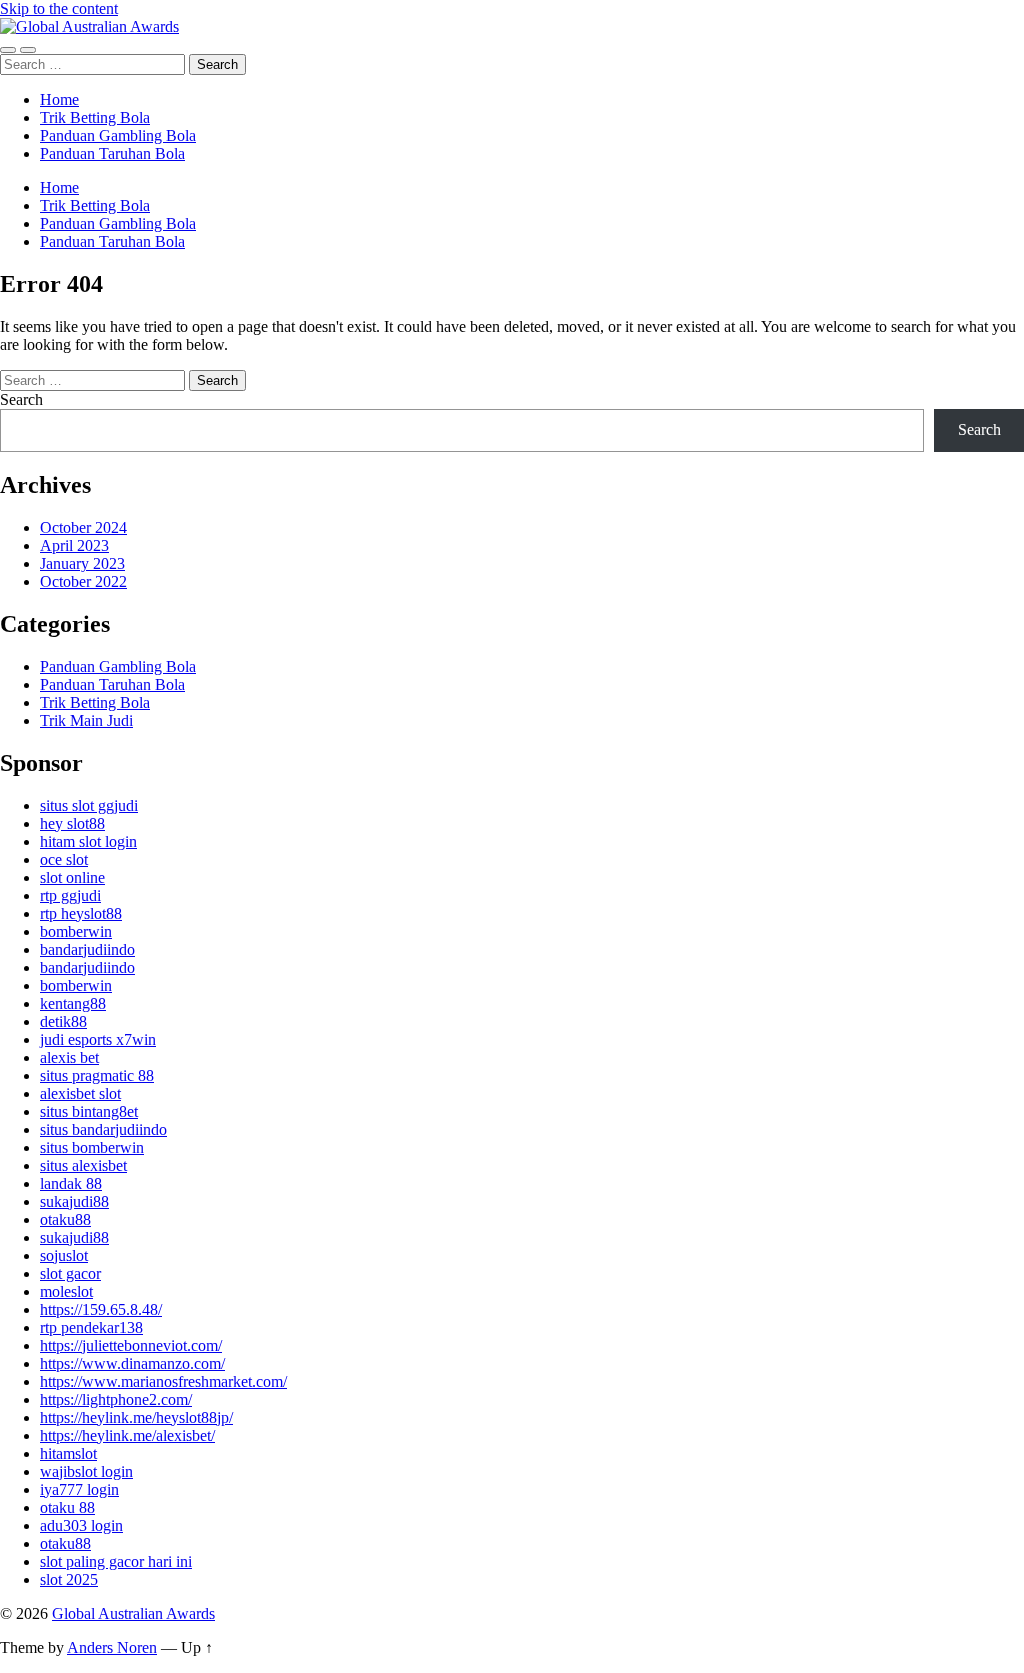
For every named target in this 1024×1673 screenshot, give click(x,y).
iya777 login (79, 1489)
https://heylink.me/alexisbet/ (127, 1435)
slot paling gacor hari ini (116, 1561)
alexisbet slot (80, 1093)
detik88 (63, 1021)
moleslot (66, 1291)
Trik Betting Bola (95, 117)
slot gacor (70, 1273)
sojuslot (64, 1255)
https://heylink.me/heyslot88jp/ (136, 1417)
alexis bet (69, 1057)
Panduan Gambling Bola (118, 135)
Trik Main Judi (86, 720)
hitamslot (68, 1453)
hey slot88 (72, 823)
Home (59, 99)
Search (21, 399)
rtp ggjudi (70, 895)
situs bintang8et (89, 1111)
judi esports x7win (98, 1039)
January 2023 (82, 563)
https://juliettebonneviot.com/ (131, 1345)
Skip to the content (59, 8)
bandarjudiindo (87, 949)
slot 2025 (69, 1579)
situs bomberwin (92, 1147)
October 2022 (83, 581)
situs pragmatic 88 (97, 1075)
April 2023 (74, 545)
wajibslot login (86, 1471)
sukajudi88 (74, 1201)
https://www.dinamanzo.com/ (132, 1363)
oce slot (64, 859)
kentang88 (73, 1003)
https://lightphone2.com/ (116, 1399)
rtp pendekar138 (91, 1327)
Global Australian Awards (133, 1613)
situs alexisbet (83, 1165)
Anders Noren (112, 1647)
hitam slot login (88, 841)
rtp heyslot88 (81, 913)
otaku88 (65, 1219)
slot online (72, 877)
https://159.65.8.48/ (101, 1309)
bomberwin (76, 931)
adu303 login (81, 1525)
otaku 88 (67, 1507)
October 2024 (83, 527)
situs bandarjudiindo (103, 1129)
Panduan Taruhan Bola (112, 153)
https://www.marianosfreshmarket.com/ (163, 1381)
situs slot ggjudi (89, 805)
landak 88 (71, 1183)
